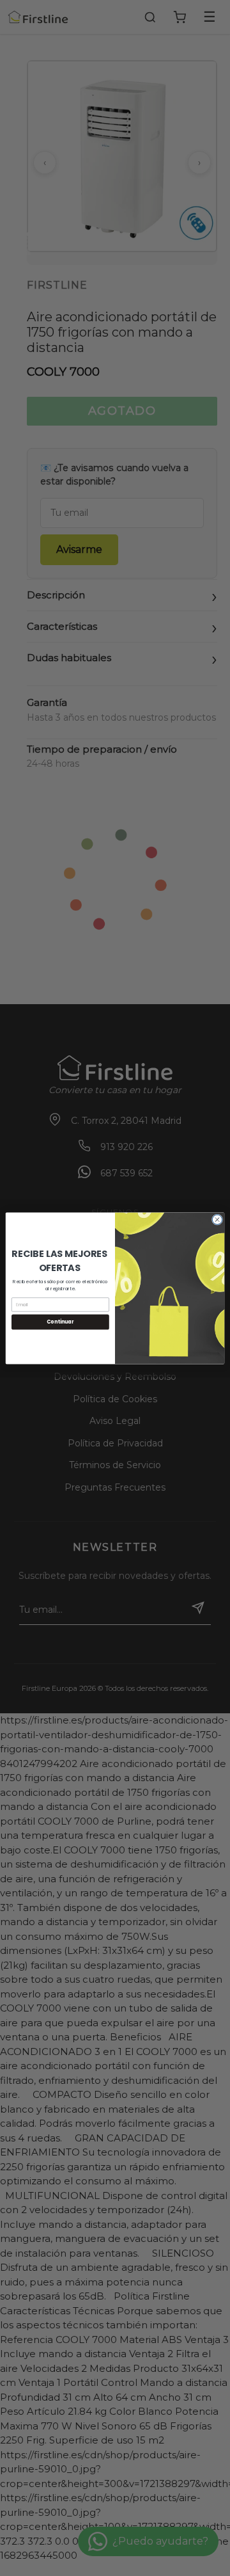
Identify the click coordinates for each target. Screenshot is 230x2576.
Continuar (60, 1321)
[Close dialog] (217, 1219)
